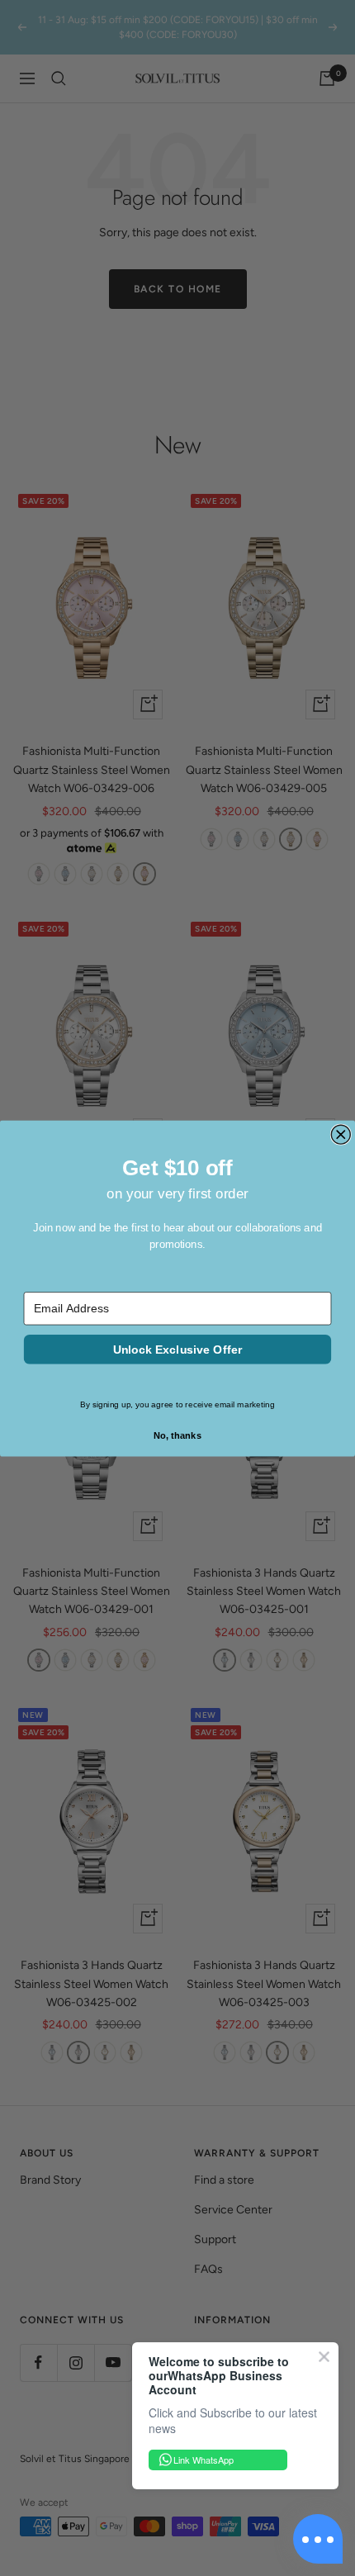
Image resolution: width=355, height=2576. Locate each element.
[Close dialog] (341, 1134)
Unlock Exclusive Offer (178, 1349)
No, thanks (178, 1435)
